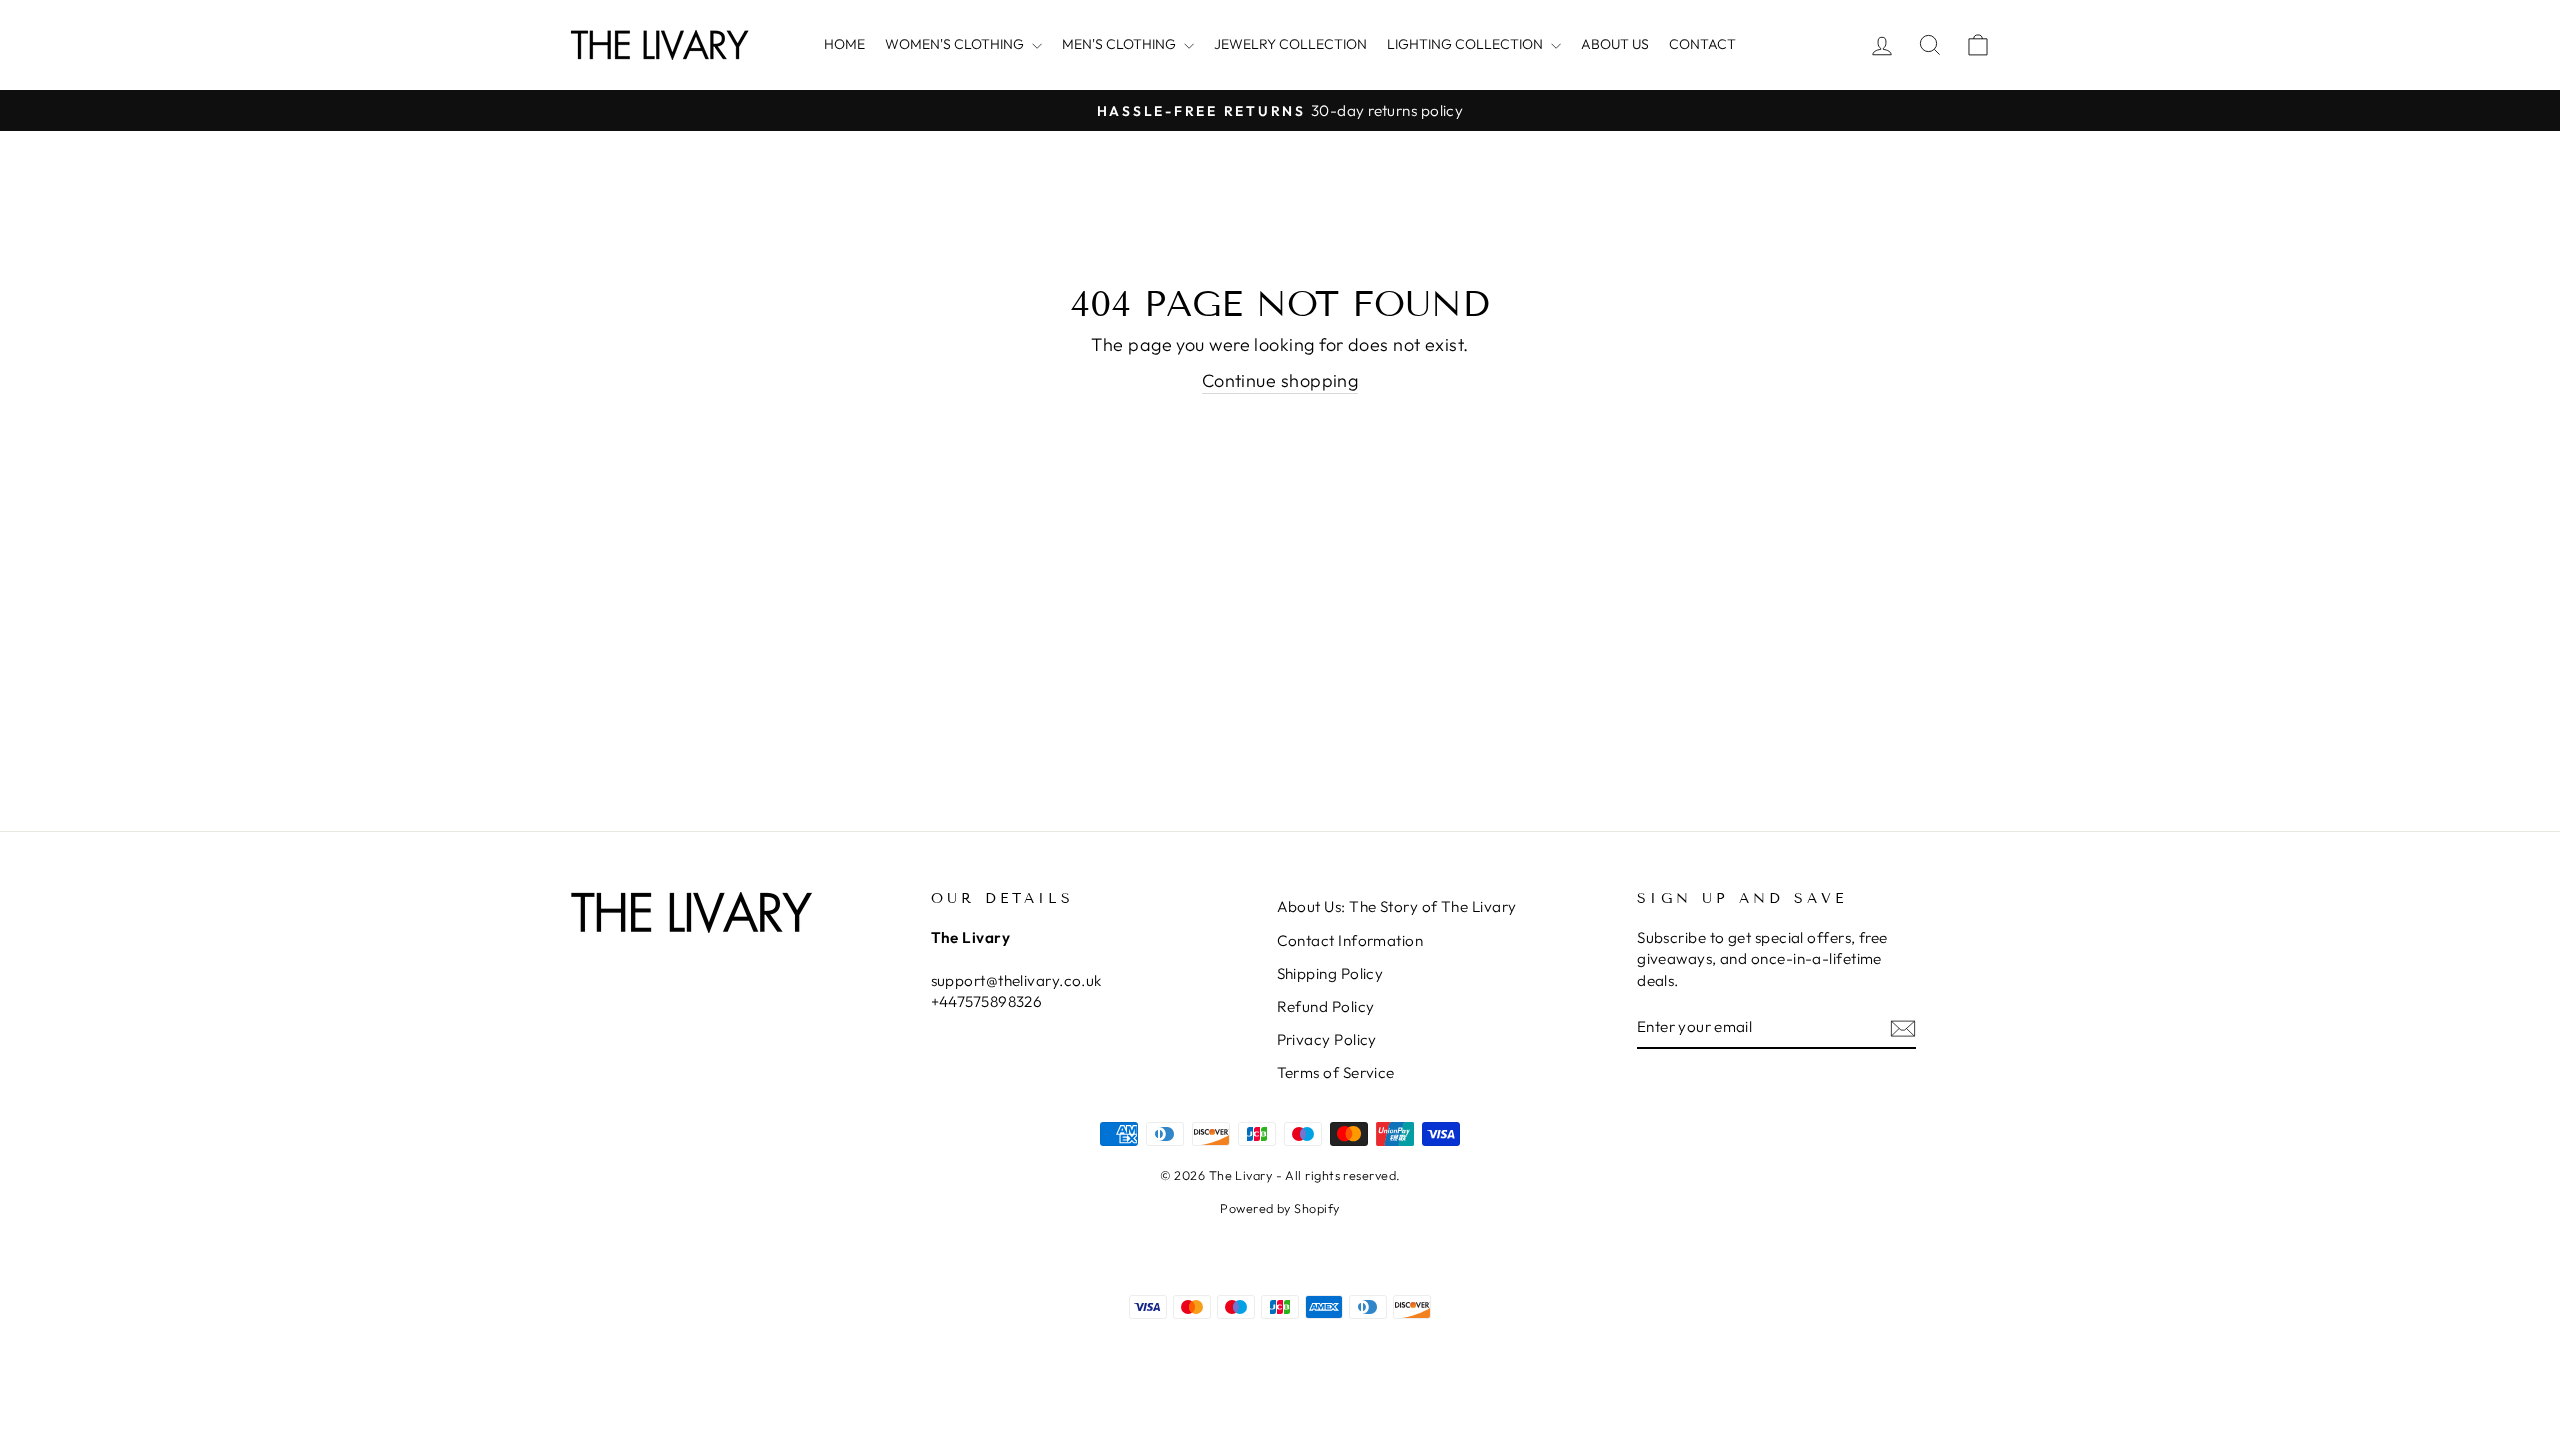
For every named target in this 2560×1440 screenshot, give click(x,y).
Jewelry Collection (1290, 44)
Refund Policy (1326, 1006)
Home (844, 44)
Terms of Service (1336, 1072)
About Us (1615, 44)
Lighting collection (1466, 44)
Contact (1702, 44)
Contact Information (1350, 940)
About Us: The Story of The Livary (1397, 906)
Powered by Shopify (1279, 1208)
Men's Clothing (1120, 44)
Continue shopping (1280, 380)
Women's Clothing (956, 44)
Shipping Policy (1330, 973)
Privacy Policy (1327, 1039)
